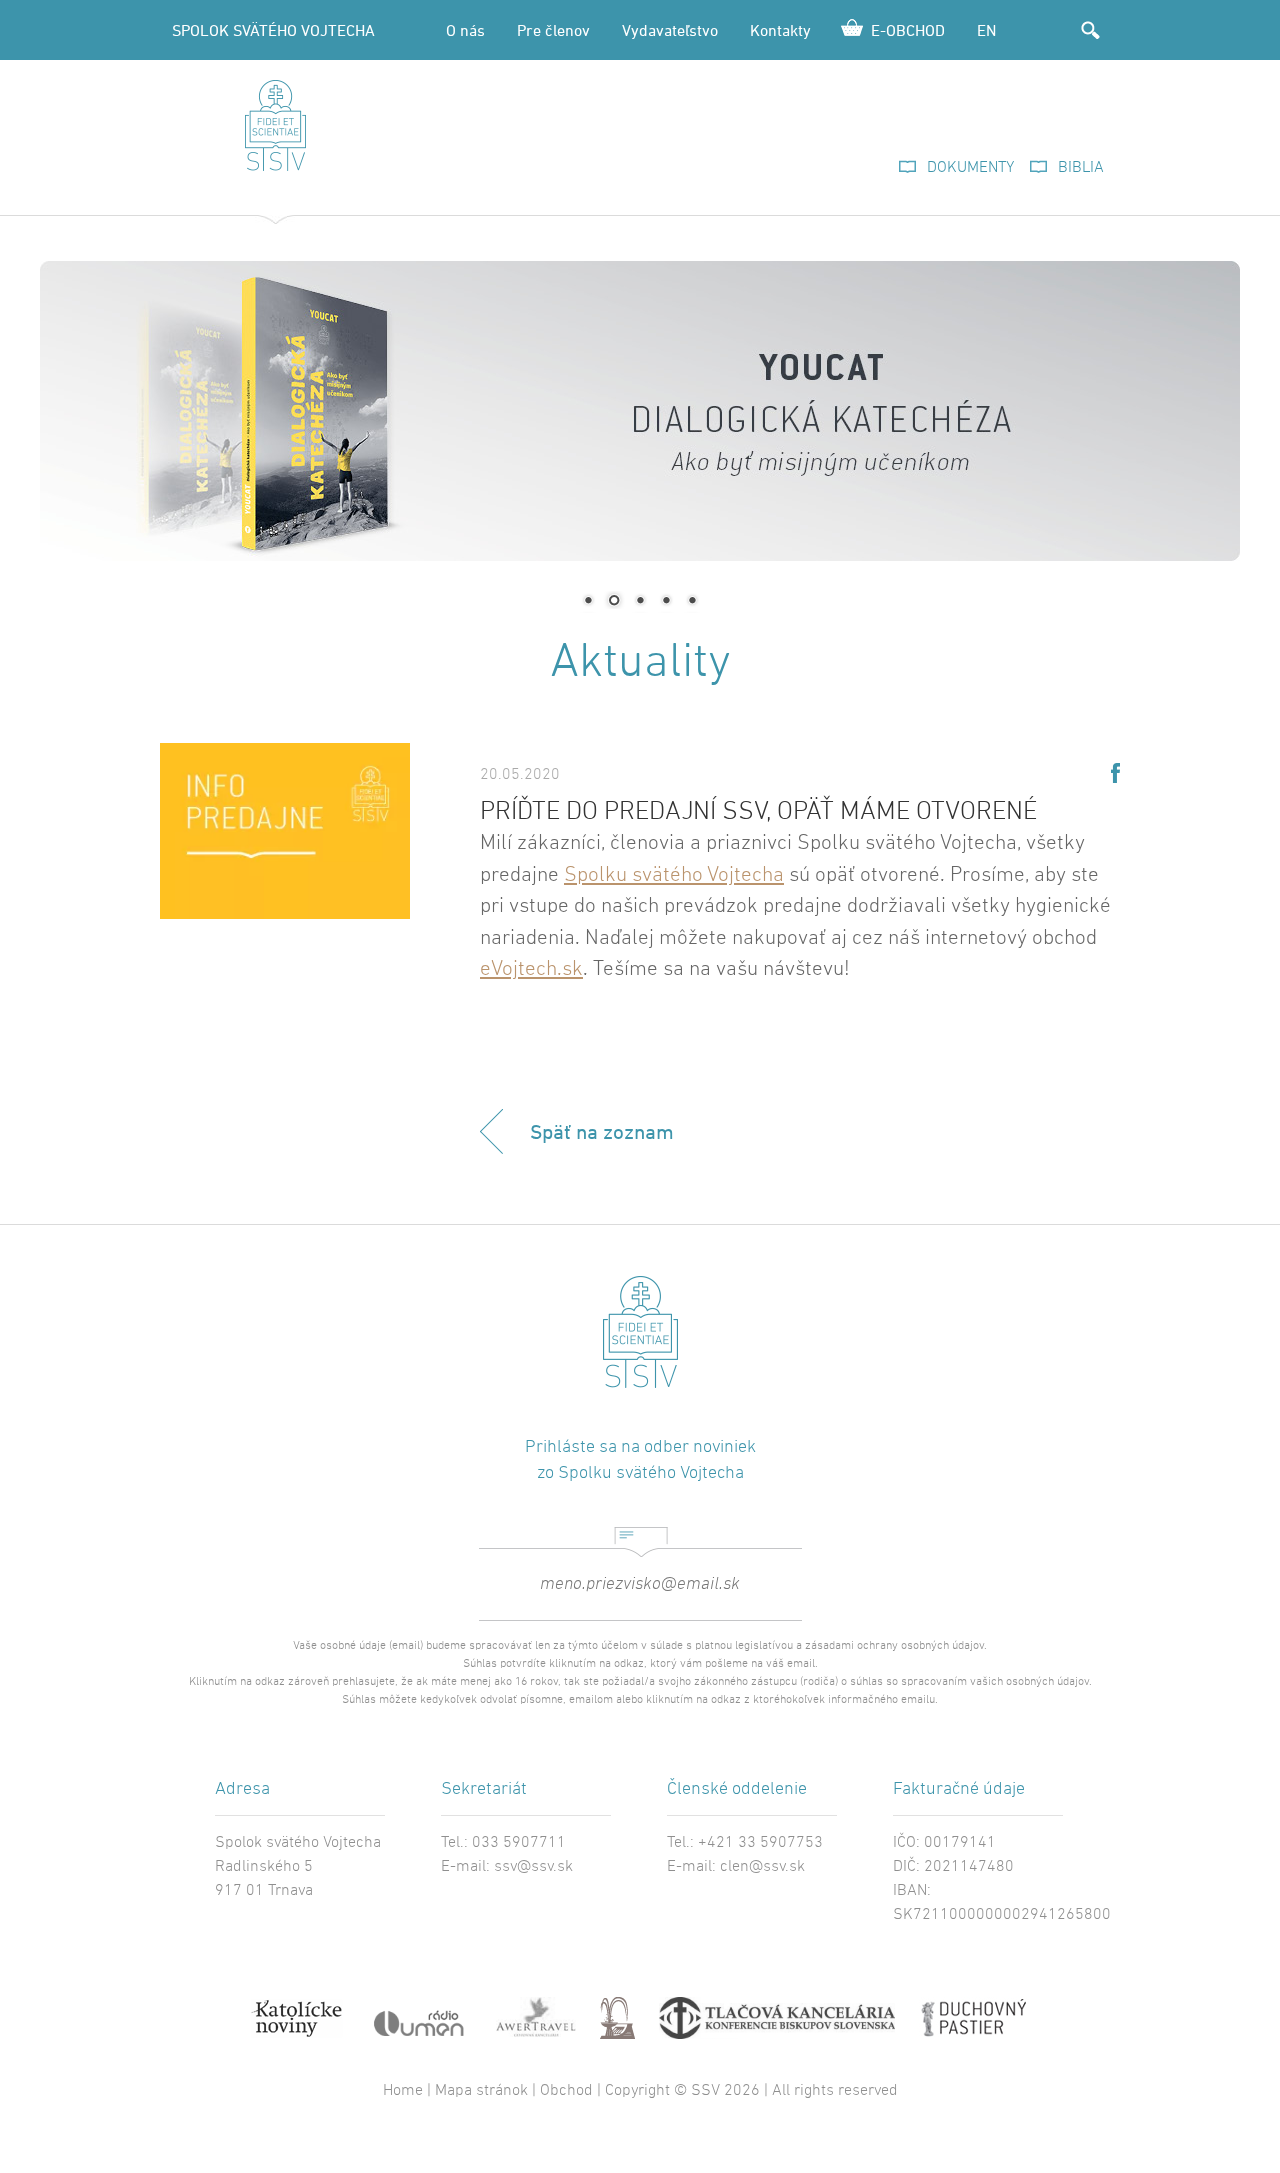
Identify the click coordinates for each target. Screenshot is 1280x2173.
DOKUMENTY (970, 168)
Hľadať (1090, 30)
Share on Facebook (1115, 773)
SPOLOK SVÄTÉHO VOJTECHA (273, 30)
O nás (465, 30)
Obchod (566, 2091)
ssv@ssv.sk (533, 1867)
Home (403, 2091)
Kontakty (780, 30)
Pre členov (553, 30)
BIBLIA (1081, 168)
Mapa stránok (481, 2091)
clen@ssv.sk (762, 1867)
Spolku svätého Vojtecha (674, 875)
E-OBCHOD (908, 30)
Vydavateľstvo (670, 30)
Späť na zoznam (602, 1131)
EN (986, 30)
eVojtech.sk (531, 969)
